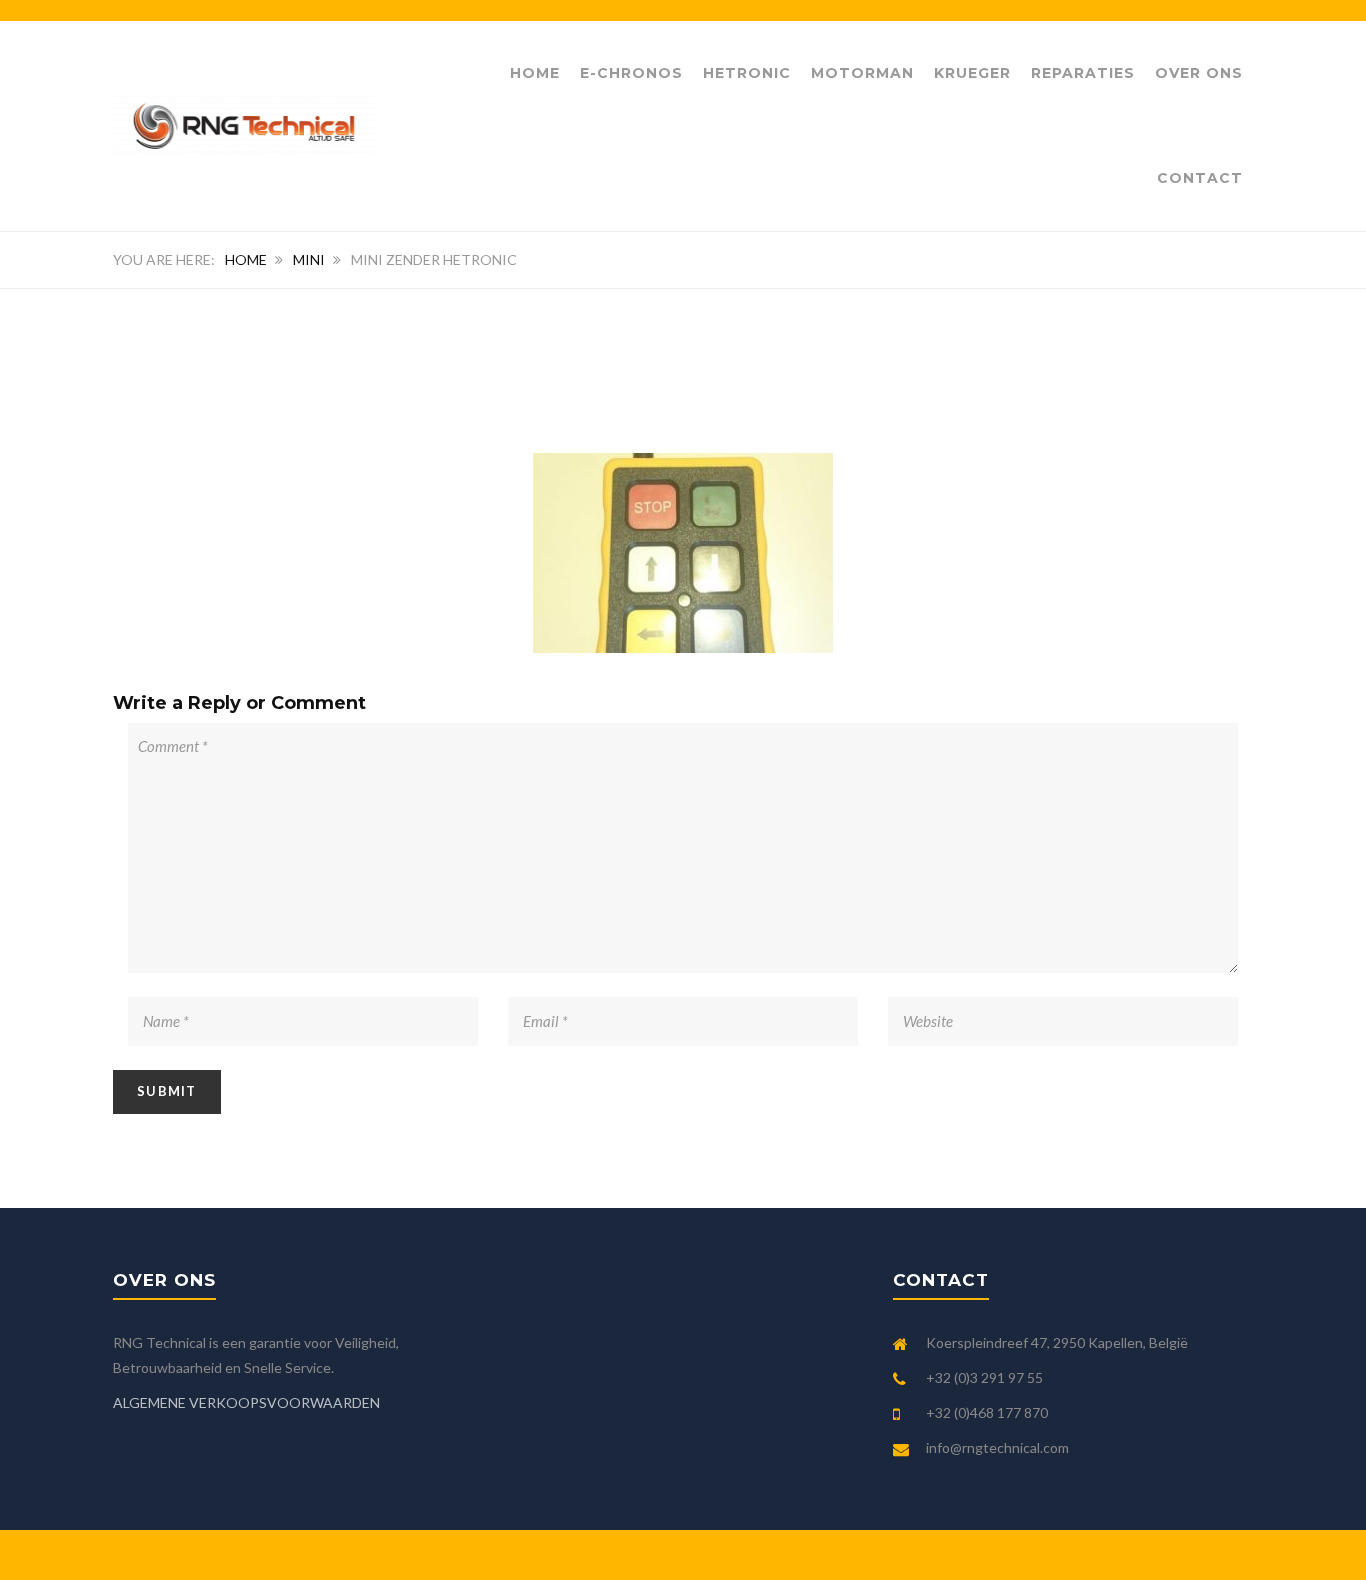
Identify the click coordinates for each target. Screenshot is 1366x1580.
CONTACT (1200, 178)
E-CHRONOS (631, 73)
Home (535, 73)
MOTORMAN (862, 73)
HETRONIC (747, 73)
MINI (309, 259)
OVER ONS (1199, 73)
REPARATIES (1083, 73)
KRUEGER (972, 73)
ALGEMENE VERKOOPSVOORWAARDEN (246, 1402)
